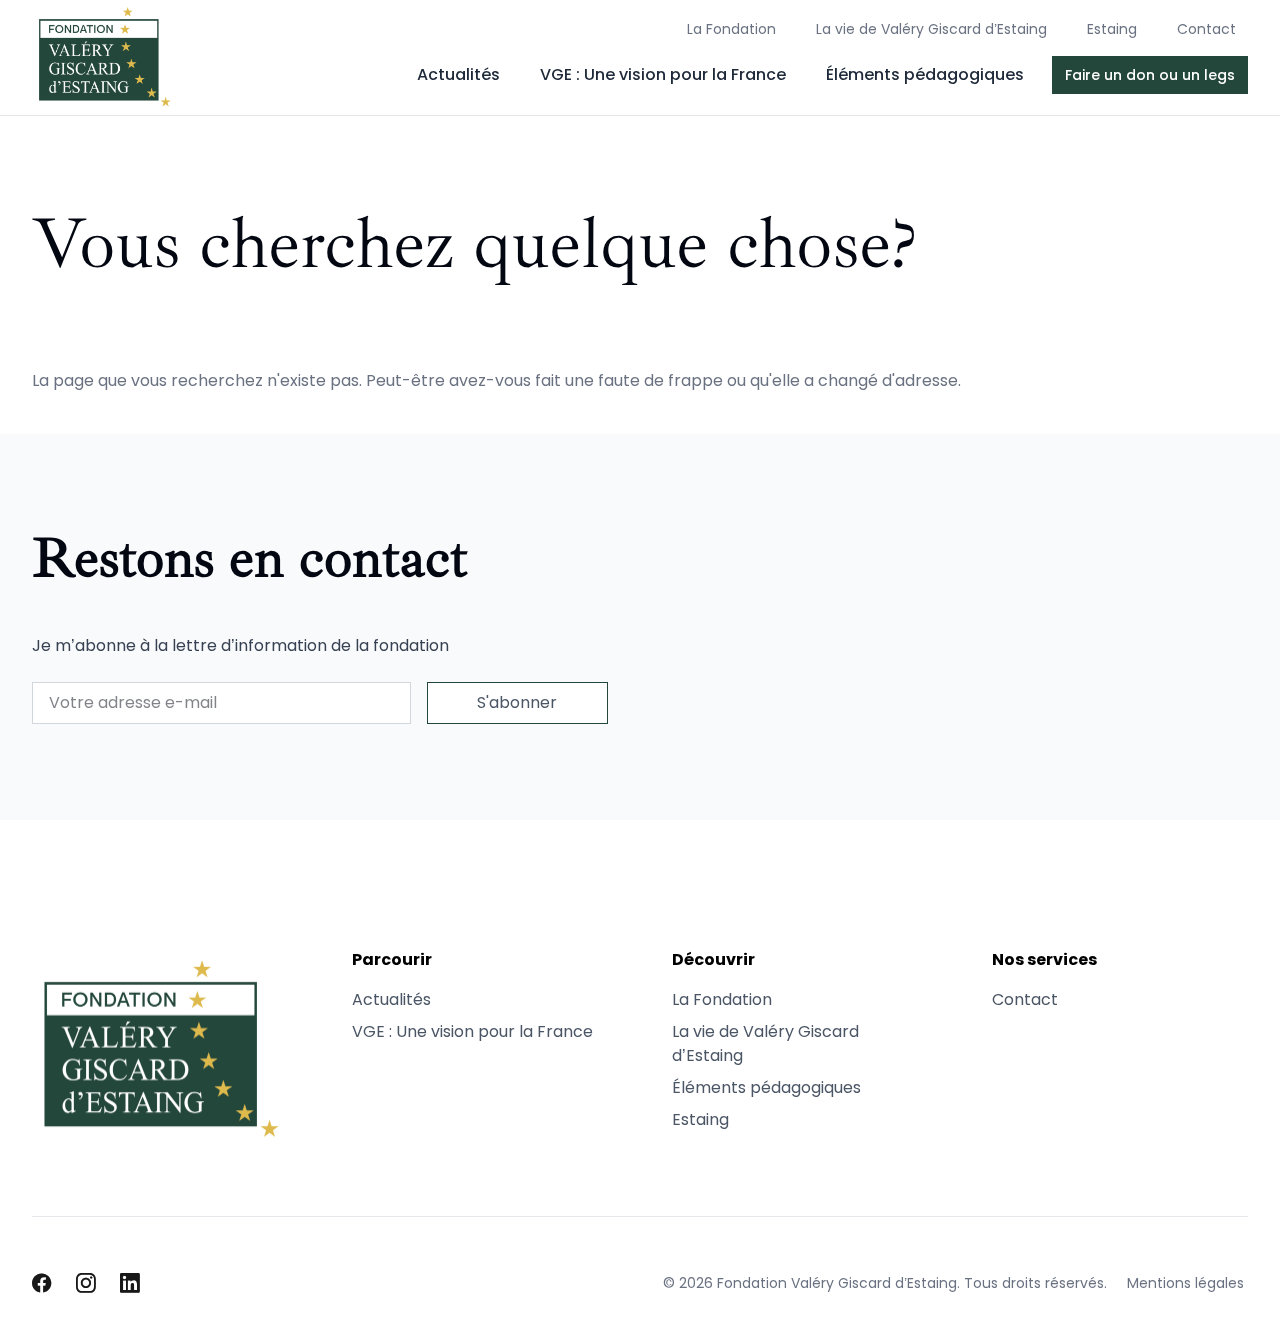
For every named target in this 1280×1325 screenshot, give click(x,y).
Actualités (458, 74)
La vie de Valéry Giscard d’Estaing (931, 29)
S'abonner (517, 702)
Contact (1206, 29)
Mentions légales (1185, 1283)
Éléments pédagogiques (925, 74)
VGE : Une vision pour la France (663, 74)
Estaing (1112, 29)
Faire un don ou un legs (1150, 75)
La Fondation (731, 29)
